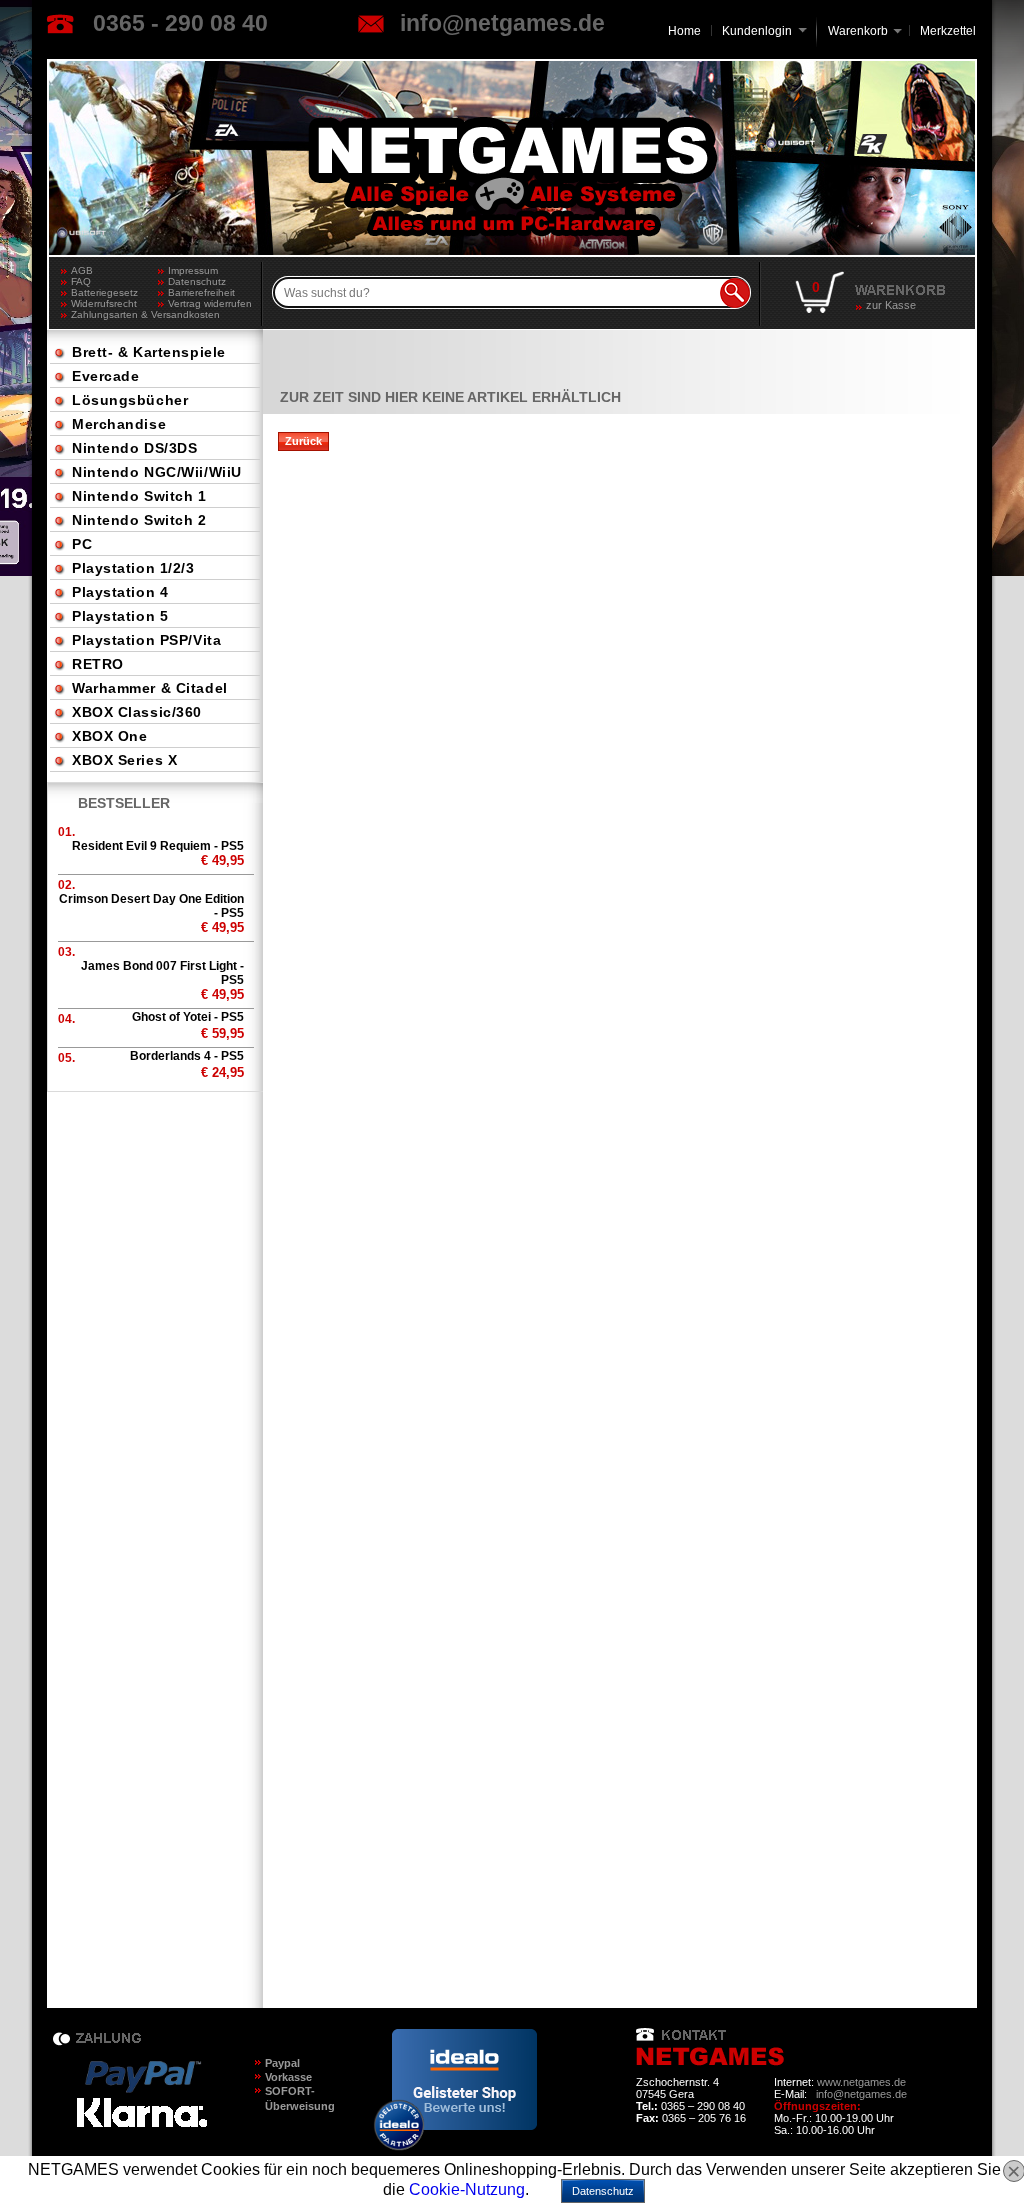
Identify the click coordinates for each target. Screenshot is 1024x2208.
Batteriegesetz (104, 292)
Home (684, 31)
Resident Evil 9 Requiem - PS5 (158, 846)
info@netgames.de (502, 23)
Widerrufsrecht (104, 303)
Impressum (193, 270)
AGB (82, 270)
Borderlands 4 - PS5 (187, 1056)
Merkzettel (948, 31)
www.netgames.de (861, 2082)
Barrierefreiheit (201, 292)
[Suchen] (735, 293)
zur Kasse (891, 305)
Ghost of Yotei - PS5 (188, 1017)
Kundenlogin (764, 31)
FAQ (81, 281)
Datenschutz (197, 281)
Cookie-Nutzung (467, 2189)
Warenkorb (858, 29)
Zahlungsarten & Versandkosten (114, 314)
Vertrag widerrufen (210, 303)
